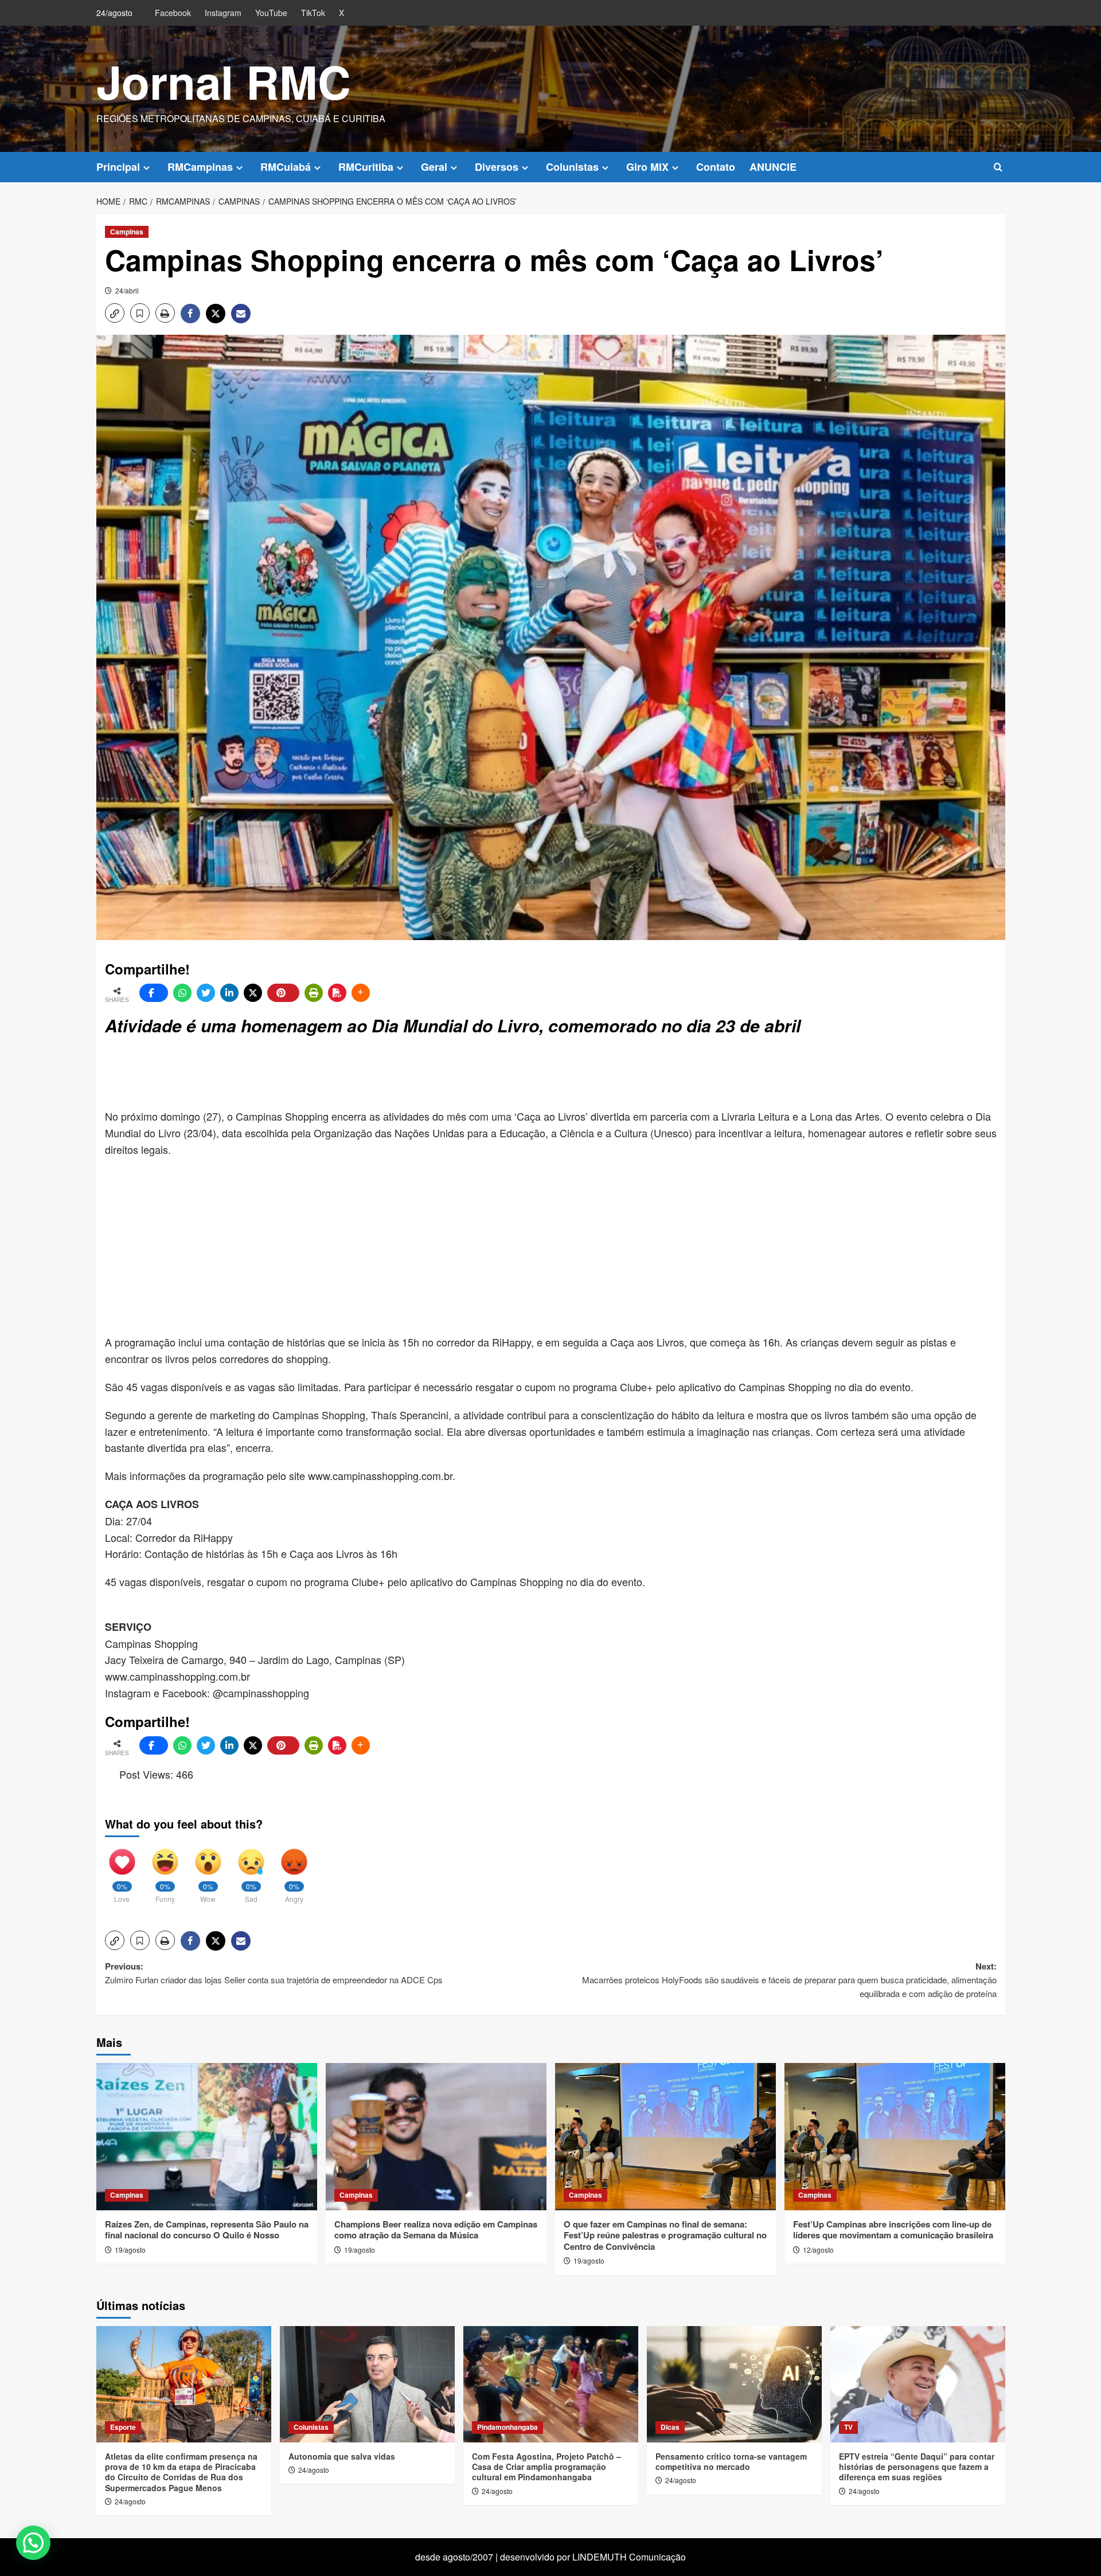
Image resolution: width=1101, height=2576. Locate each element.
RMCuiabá (286, 167)
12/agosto (818, 2250)
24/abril (127, 290)
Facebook (173, 13)
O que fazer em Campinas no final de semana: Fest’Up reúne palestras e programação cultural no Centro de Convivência (665, 2235)
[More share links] (361, 993)
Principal (118, 167)
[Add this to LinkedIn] (229, 993)
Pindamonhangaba (507, 2427)
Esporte (123, 2427)
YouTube (271, 13)
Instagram (223, 13)
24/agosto (130, 2501)
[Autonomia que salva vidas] (367, 2384)
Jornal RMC (224, 81)
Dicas (670, 2427)
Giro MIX (647, 167)
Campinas (127, 232)
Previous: (274, 1973)
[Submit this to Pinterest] (283, 993)
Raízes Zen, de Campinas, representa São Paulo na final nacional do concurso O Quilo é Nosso (207, 2230)
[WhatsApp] (182, 993)
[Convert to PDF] (337, 993)
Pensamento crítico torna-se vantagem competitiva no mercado (731, 2461)
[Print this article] (314, 993)
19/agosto (130, 2250)
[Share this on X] (253, 993)
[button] (998, 167)
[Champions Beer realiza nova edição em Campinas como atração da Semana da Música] (436, 2137)
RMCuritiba (366, 167)
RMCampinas (200, 167)
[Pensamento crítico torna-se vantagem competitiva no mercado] (734, 2384)
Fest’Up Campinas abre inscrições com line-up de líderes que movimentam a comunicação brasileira (893, 2230)
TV (848, 2427)
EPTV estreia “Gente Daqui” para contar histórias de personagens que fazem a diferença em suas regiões (917, 2467)
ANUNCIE (773, 167)
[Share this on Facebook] (154, 993)
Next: (789, 1980)
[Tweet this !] (206, 993)
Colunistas (572, 167)
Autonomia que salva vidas (342, 2456)
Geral (434, 167)
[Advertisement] (383, 1074)
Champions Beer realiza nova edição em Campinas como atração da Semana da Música (436, 2230)
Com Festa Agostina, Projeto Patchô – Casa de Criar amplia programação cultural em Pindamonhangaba (546, 2467)
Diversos (497, 167)
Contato (716, 167)
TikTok (313, 13)
